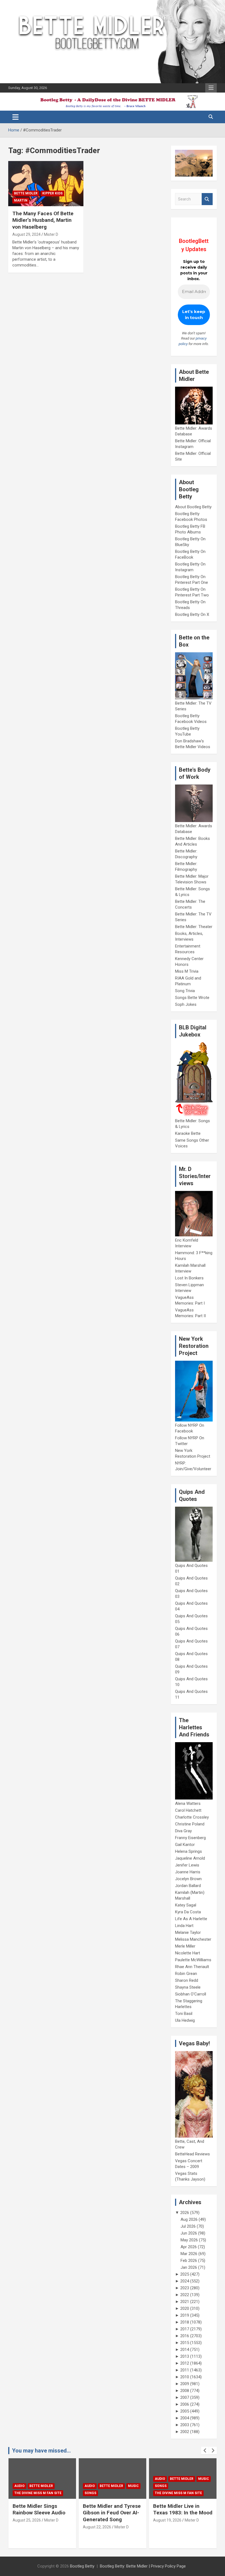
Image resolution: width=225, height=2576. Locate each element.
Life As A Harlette (191, 1919)
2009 (185, 2384)
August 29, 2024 (26, 234)
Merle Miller (185, 1946)
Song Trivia (185, 991)
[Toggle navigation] (16, 117)
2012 (185, 2363)
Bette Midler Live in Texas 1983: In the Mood (113, 2509)
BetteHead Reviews (192, 2154)
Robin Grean (186, 1974)
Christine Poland (190, 1824)
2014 (185, 2350)
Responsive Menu (211, 88)
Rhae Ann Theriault (192, 1967)
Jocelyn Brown (188, 1879)
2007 (185, 2397)
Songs (20, 2493)
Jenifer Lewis (187, 1865)
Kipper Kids (52, 193)
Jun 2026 (189, 2233)
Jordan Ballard (188, 1886)
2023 (185, 2288)
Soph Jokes (186, 1004)
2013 (185, 2356)
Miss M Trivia (187, 971)
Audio (19, 2486)
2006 (185, 2404)
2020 (185, 2308)
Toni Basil (184, 2014)
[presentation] (205, 2451)
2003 (185, 2425)
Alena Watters (188, 1804)
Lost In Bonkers (189, 1278)
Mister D (51, 234)
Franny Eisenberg (190, 1838)
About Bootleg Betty (193, 507)
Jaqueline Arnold (190, 1858)
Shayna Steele (188, 1987)
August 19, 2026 (97, 2520)
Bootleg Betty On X (192, 614)
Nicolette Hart (188, 1953)
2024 (185, 2281)
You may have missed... (41, 2451)
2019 (185, 2315)
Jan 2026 (189, 2267)
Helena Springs (189, 1851)
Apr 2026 (189, 2247)
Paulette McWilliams (193, 1960)
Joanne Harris (188, 1872)
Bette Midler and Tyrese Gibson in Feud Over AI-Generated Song (42, 2513)
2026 (185, 2213)
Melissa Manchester (193, 1939)
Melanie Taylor (188, 1932)
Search (207, 199)
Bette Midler (26, 193)
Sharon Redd (187, 1980)
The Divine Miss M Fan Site (108, 2493)
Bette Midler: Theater (194, 927)
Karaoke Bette (188, 1133)
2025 (185, 2274)
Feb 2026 (189, 2261)
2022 (185, 2295)
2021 (185, 2302)
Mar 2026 (189, 2254)
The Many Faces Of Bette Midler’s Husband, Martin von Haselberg (43, 220)
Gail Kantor (185, 1845)
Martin (21, 200)
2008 (185, 2391)
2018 (185, 2322)
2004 (185, 2418)
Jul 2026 (188, 2226)
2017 (185, 2329)
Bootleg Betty (82, 2566)
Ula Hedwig (185, 2020)
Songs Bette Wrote (192, 998)
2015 (185, 2343)
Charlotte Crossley (192, 1817)
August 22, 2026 (27, 2527)
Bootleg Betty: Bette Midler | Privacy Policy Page (143, 2566)
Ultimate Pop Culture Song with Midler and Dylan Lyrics (178, 2513)
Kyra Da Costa (188, 1912)
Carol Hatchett (188, 1810)
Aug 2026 (189, 2219)
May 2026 (189, 2240)
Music (63, 2486)
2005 (185, 2411)
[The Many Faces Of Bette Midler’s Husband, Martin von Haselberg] (46, 184)
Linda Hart (184, 1926)
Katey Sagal (186, 1905)
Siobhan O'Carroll (191, 1994)
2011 (185, 2370)
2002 (185, 2432)
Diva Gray (183, 1831)
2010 (185, 2377)
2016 (185, 2336)
